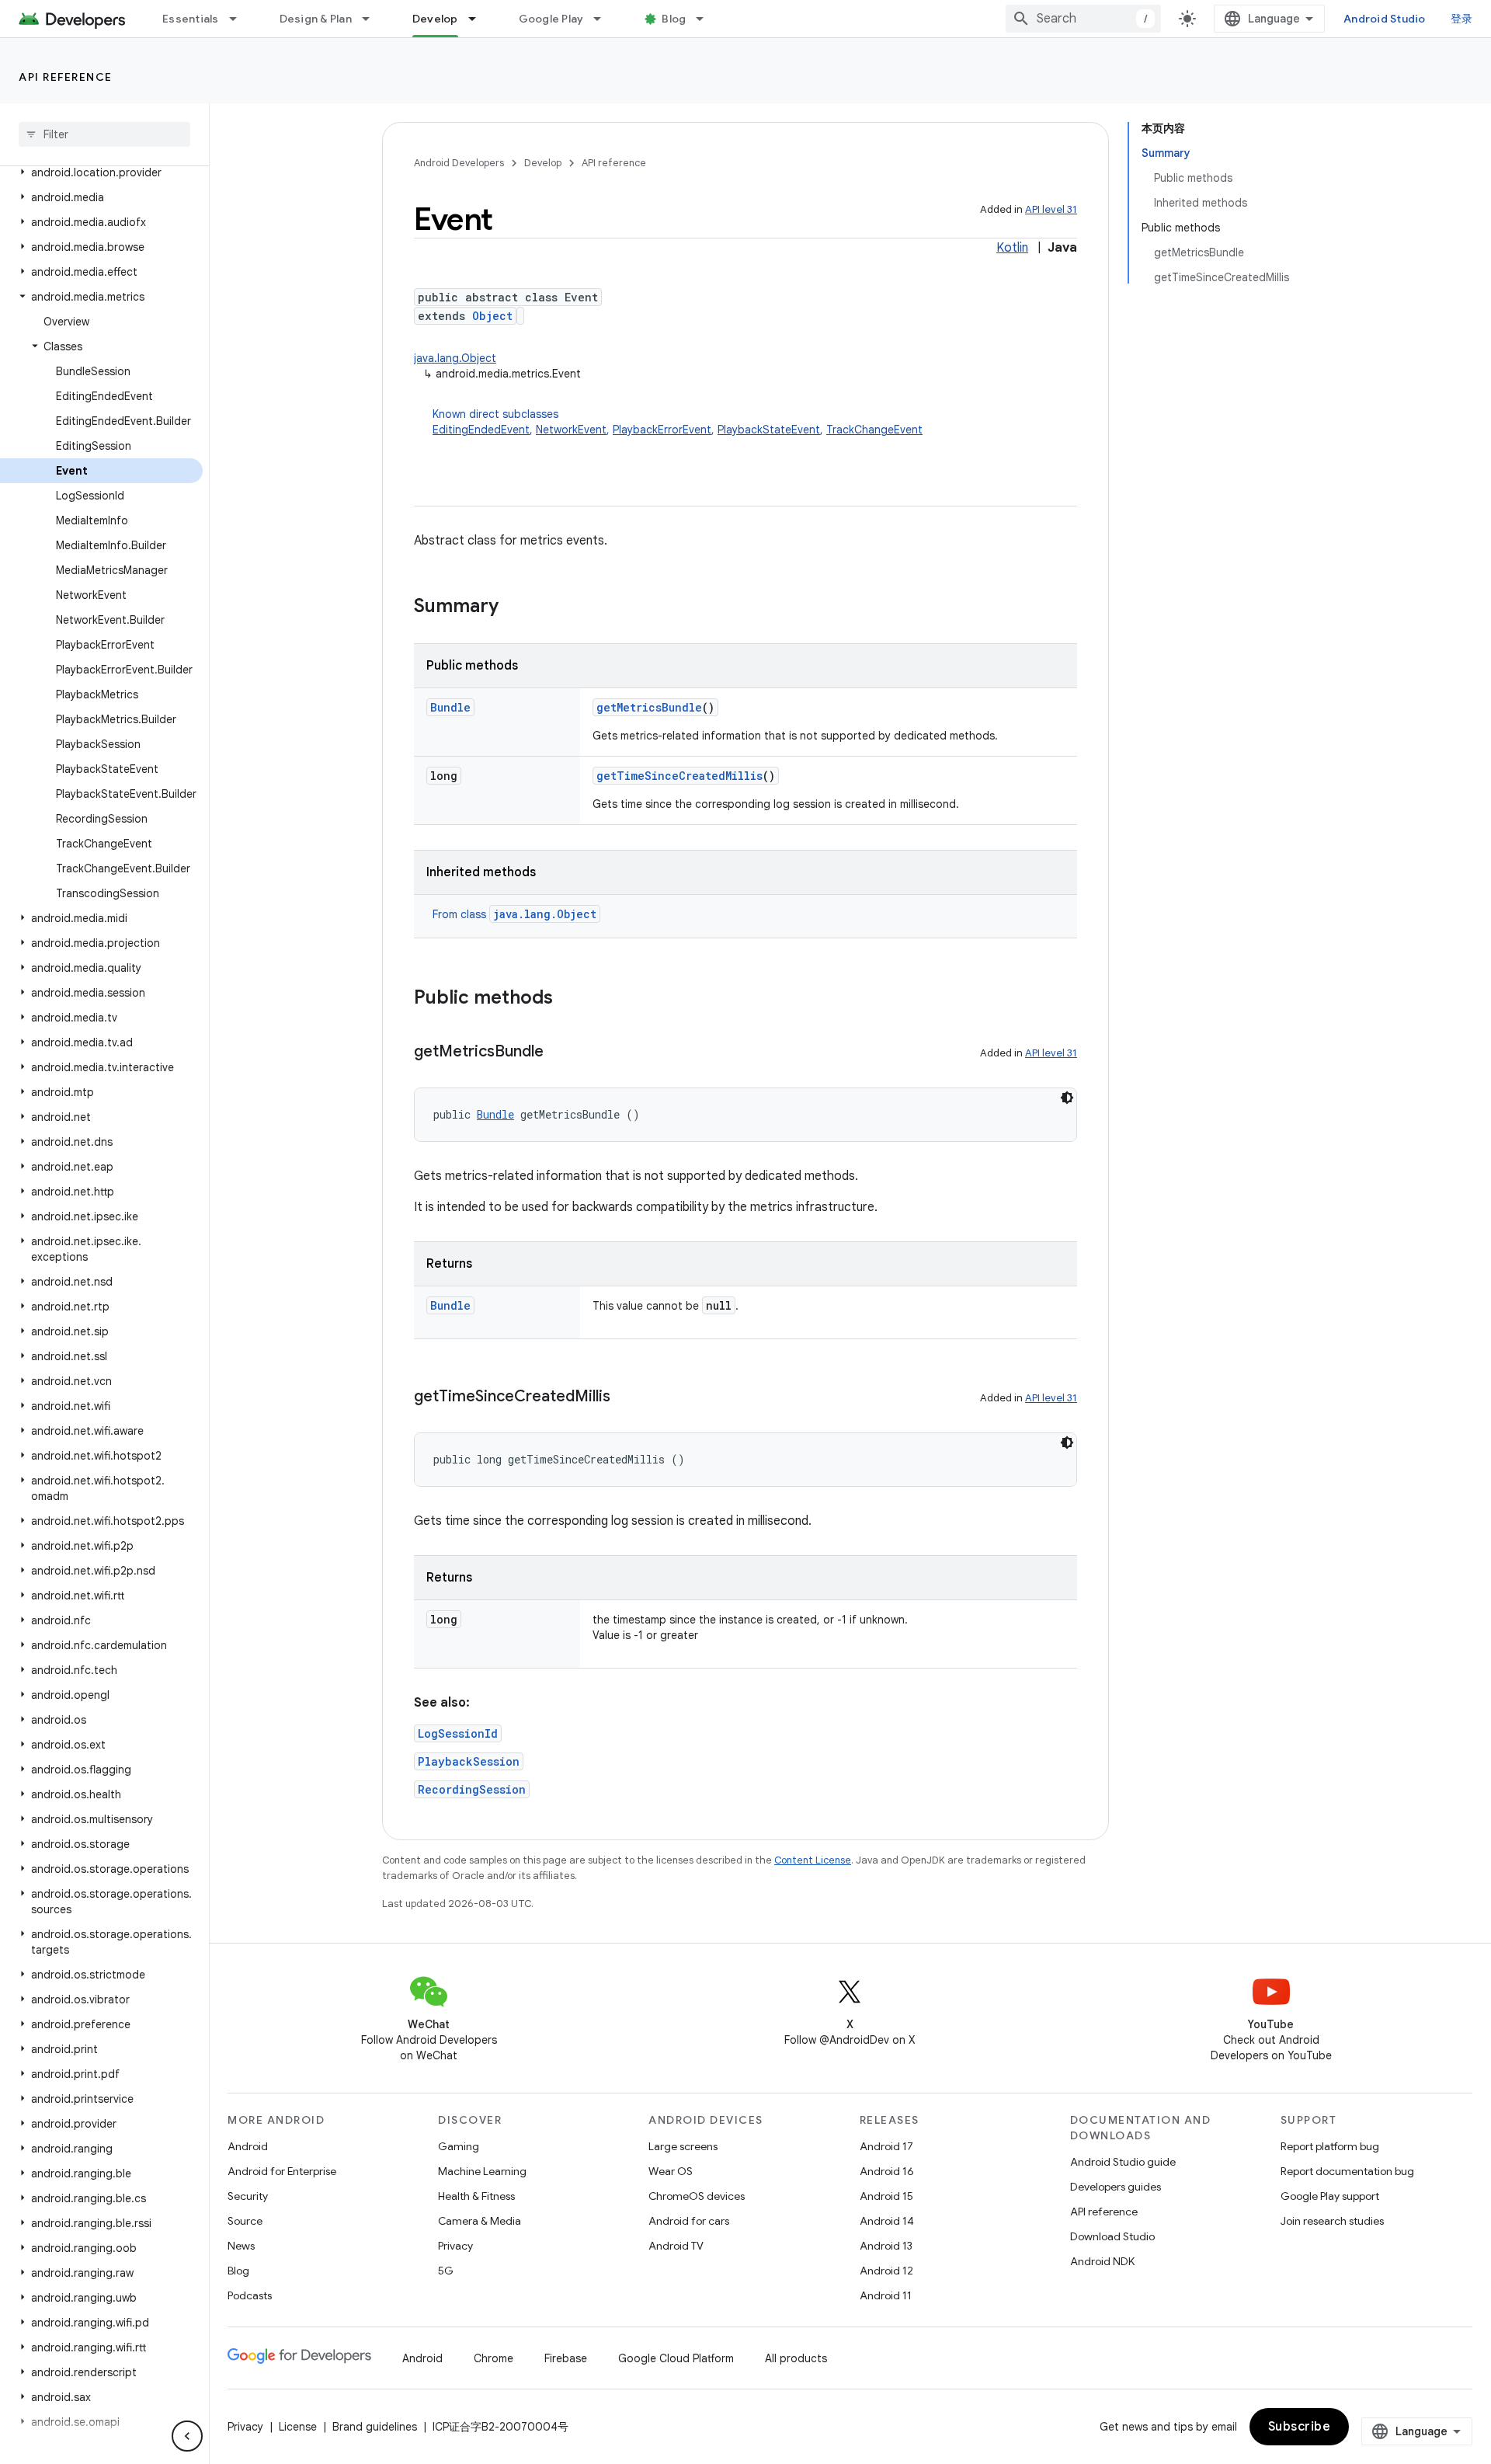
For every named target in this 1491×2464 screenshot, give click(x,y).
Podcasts (250, 2295)
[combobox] (1083, 19)
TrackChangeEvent (874, 430)
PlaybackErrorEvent (662, 430)
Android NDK (1102, 2261)
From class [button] (514, 914)
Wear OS (671, 2171)
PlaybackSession (469, 1761)
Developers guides (1116, 2187)
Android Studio (1385, 19)
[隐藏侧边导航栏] (187, 2436)
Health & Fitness (476, 2196)
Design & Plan (316, 19)
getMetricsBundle (649, 707)
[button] (101, 172)
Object (492, 316)
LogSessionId (458, 1733)
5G (446, 2271)
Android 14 (887, 2221)
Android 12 (886, 2271)
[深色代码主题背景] (1067, 1098)
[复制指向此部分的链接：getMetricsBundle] (559, 1053)
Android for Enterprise (282, 2171)
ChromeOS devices (697, 2196)
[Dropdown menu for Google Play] (604, 19)
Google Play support (1330, 2196)
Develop (435, 19)
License (298, 2427)
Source (245, 2221)
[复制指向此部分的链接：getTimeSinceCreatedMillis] (626, 1397)
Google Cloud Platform (676, 2358)
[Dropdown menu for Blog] (707, 19)
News (241, 2246)
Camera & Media (480, 2221)
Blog (674, 19)
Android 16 (887, 2171)
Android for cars (689, 2221)
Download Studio (1112, 2236)
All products (796, 2358)
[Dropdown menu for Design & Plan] (373, 19)
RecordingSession (472, 1789)
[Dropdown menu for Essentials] (240, 19)
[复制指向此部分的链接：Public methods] (568, 999)
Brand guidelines (375, 2427)
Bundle (450, 707)
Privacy (455, 2246)
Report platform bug (1330, 2146)
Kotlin (1012, 248)
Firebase (566, 2358)
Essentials (191, 19)
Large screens (683, 2146)
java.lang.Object (455, 358)
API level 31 (1051, 209)
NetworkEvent (571, 430)
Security (248, 2196)
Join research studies (1332, 2221)
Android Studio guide (1123, 2162)
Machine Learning (482, 2171)
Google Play (551, 19)
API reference (66, 77)
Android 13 (886, 2246)
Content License (813, 1860)
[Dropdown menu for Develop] (479, 19)
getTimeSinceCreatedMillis (679, 776)
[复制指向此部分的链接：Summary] (514, 607)
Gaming (459, 2146)
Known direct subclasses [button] (678, 422)
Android (248, 2146)
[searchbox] (104, 134)
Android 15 (886, 2196)
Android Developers (459, 163)
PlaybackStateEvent (769, 430)
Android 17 (886, 2146)
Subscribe (1300, 2427)
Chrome (494, 2358)
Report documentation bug (1347, 2171)
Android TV (676, 2246)
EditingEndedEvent (481, 430)
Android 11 (886, 2295)
